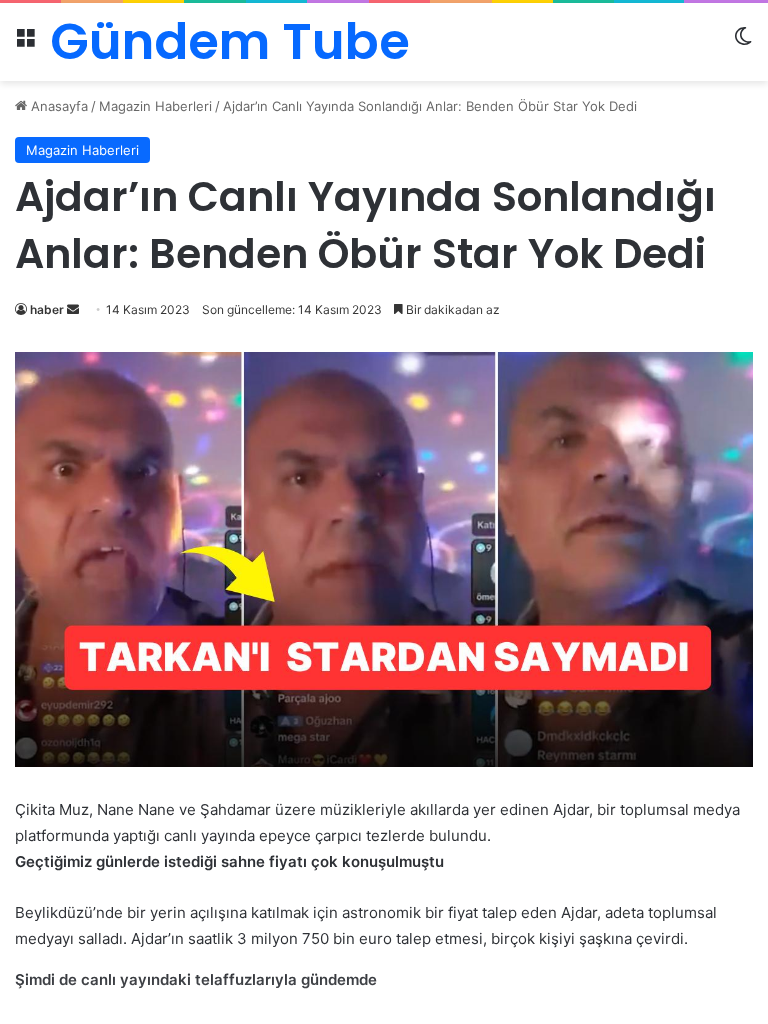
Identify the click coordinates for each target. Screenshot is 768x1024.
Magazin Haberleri (155, 106)
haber (47, 309)
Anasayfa (57, 106)
